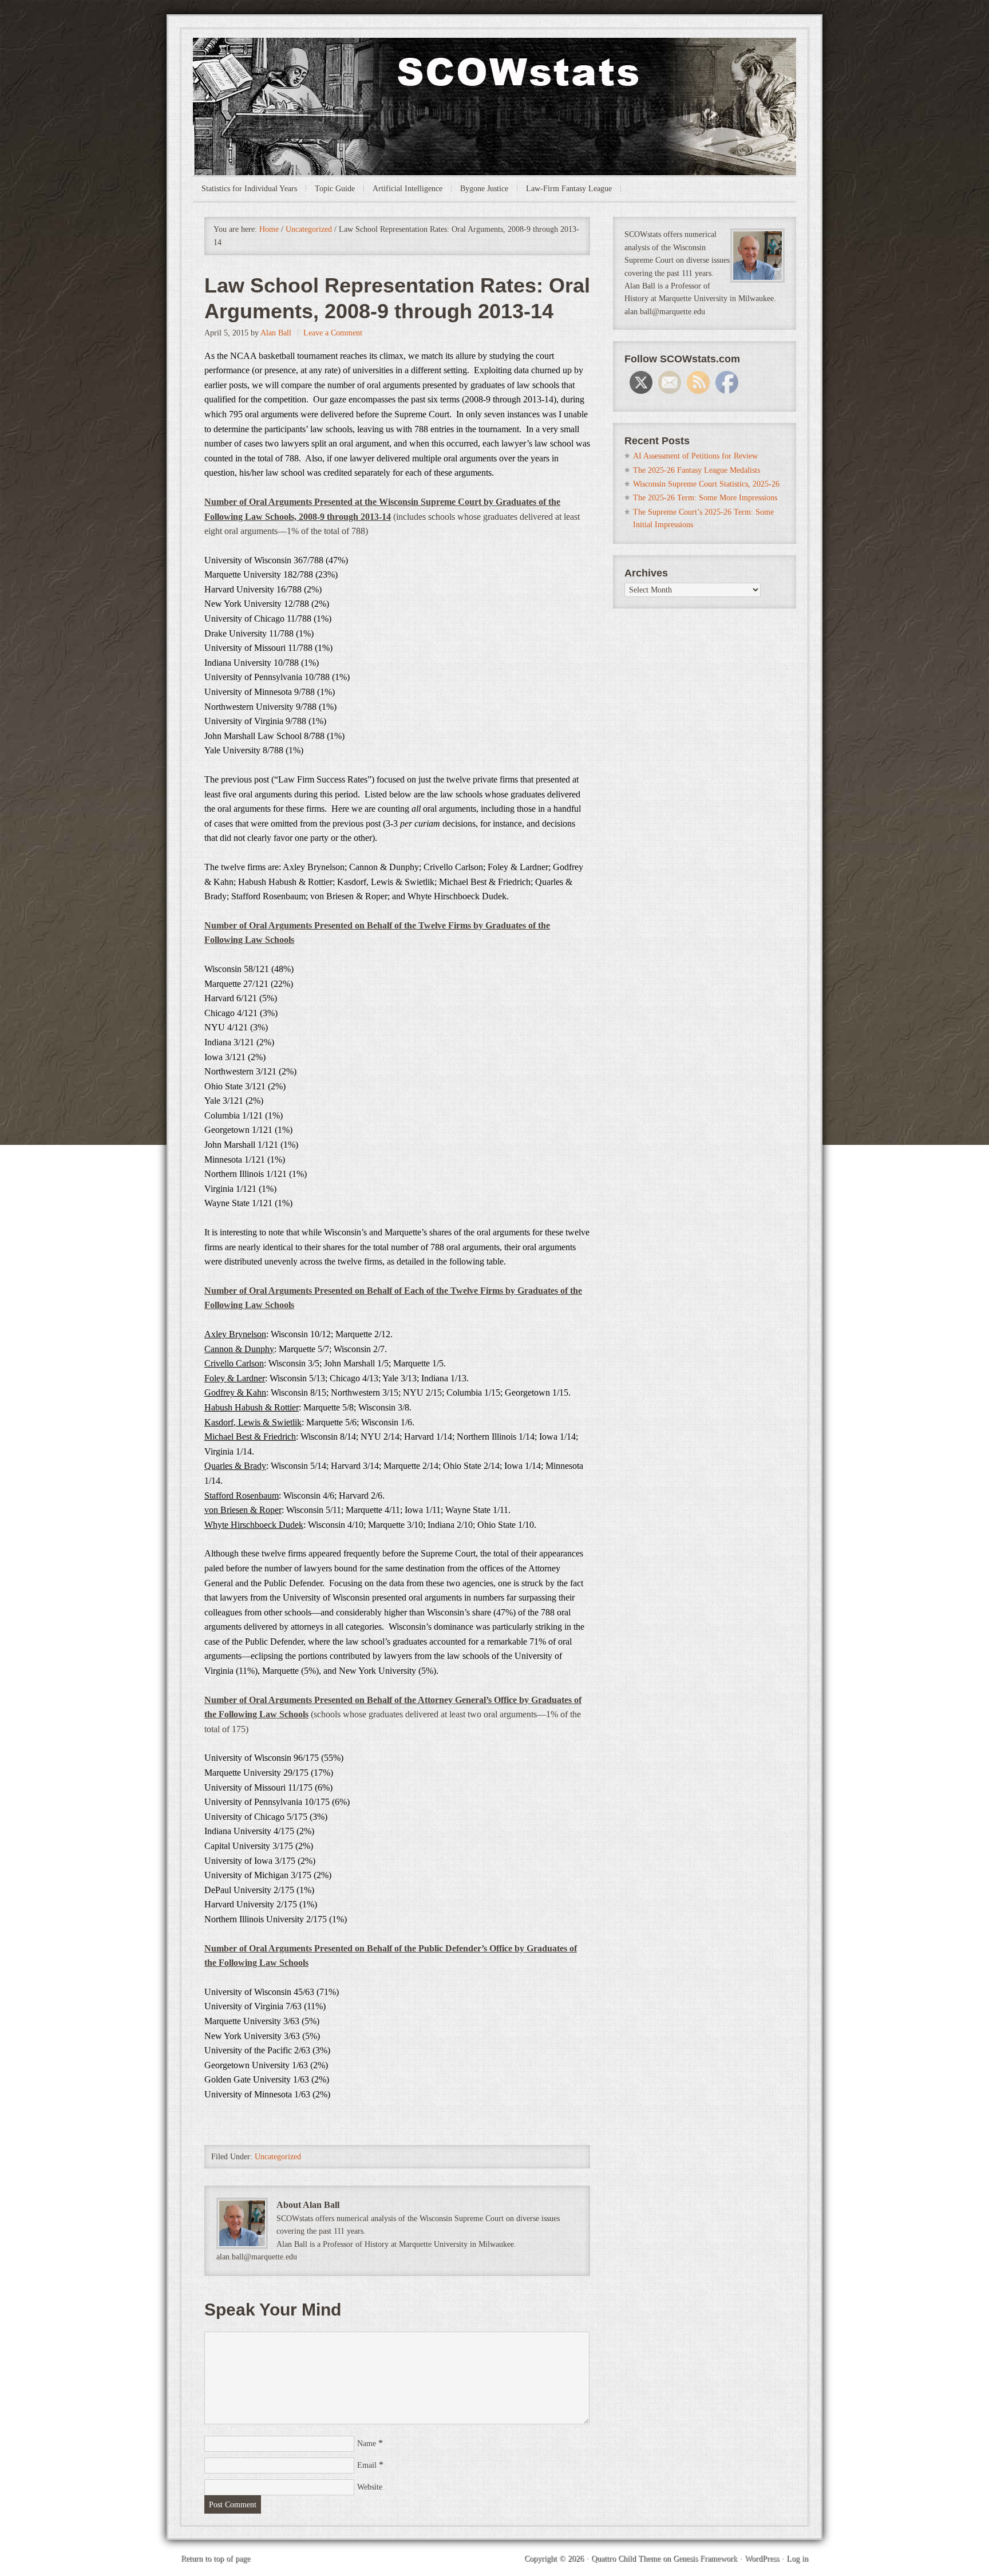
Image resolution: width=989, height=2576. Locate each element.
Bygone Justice (484, 189)
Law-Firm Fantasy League (569, 189)
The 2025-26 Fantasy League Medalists (697, 470)
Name (367, 2443)
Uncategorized (278, 2157)
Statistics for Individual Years (249, 189)
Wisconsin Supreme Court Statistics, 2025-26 (706, 484)
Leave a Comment (333, 333)
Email (367, 2465)
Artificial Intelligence (408, 189)
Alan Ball (276, 333)
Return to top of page (215, 2559)
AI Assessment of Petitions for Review (695, 456)
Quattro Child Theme (626, 2559)
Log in (797, 2559)
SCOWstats (494, 72)
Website (370, 2487)
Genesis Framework (705, 2559)
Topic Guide (335, 189)
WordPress (762, 2559)
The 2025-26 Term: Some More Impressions (705, 498)
